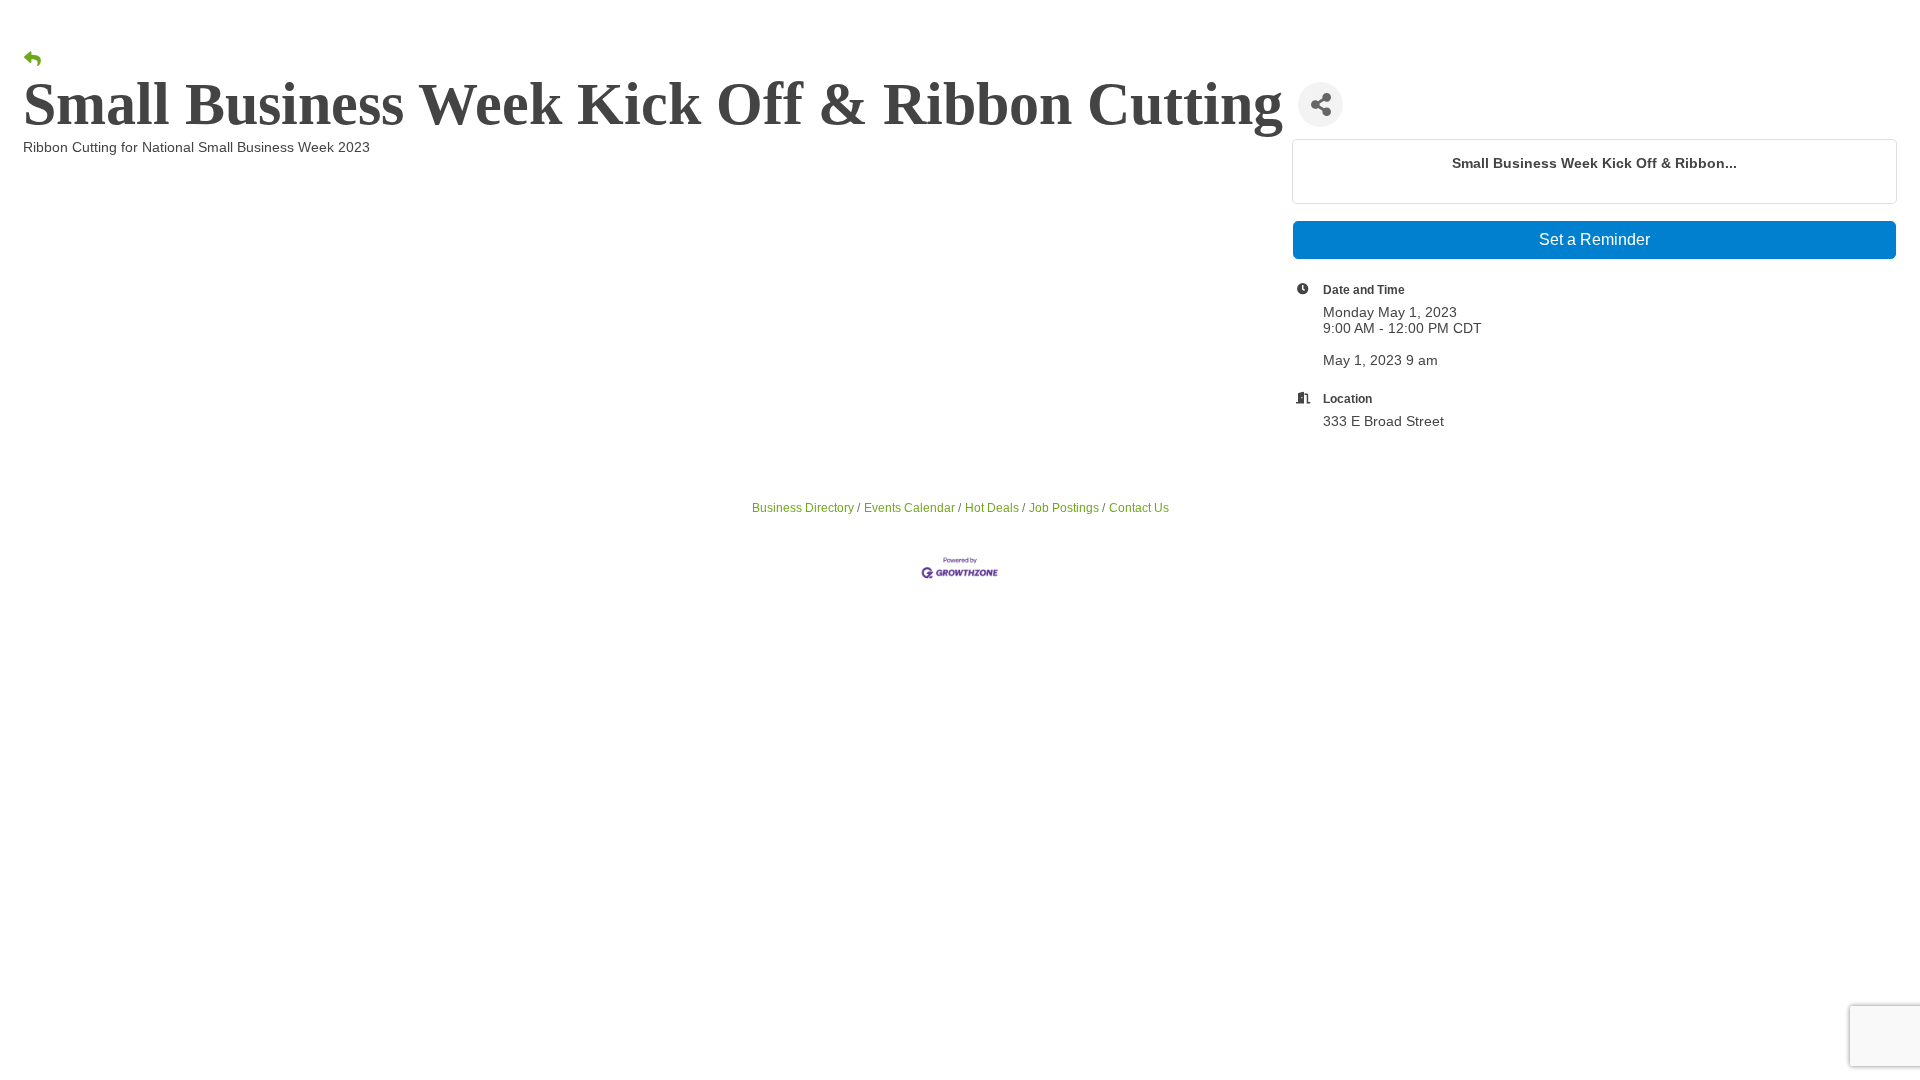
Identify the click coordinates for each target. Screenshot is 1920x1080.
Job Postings (1064, 508)
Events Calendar (909, 508)
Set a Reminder (1594, 239)
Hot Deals (992, 508)
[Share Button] (1320, 104)
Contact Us (1139, 508)
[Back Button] (32, 60)
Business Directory (803, 508)
